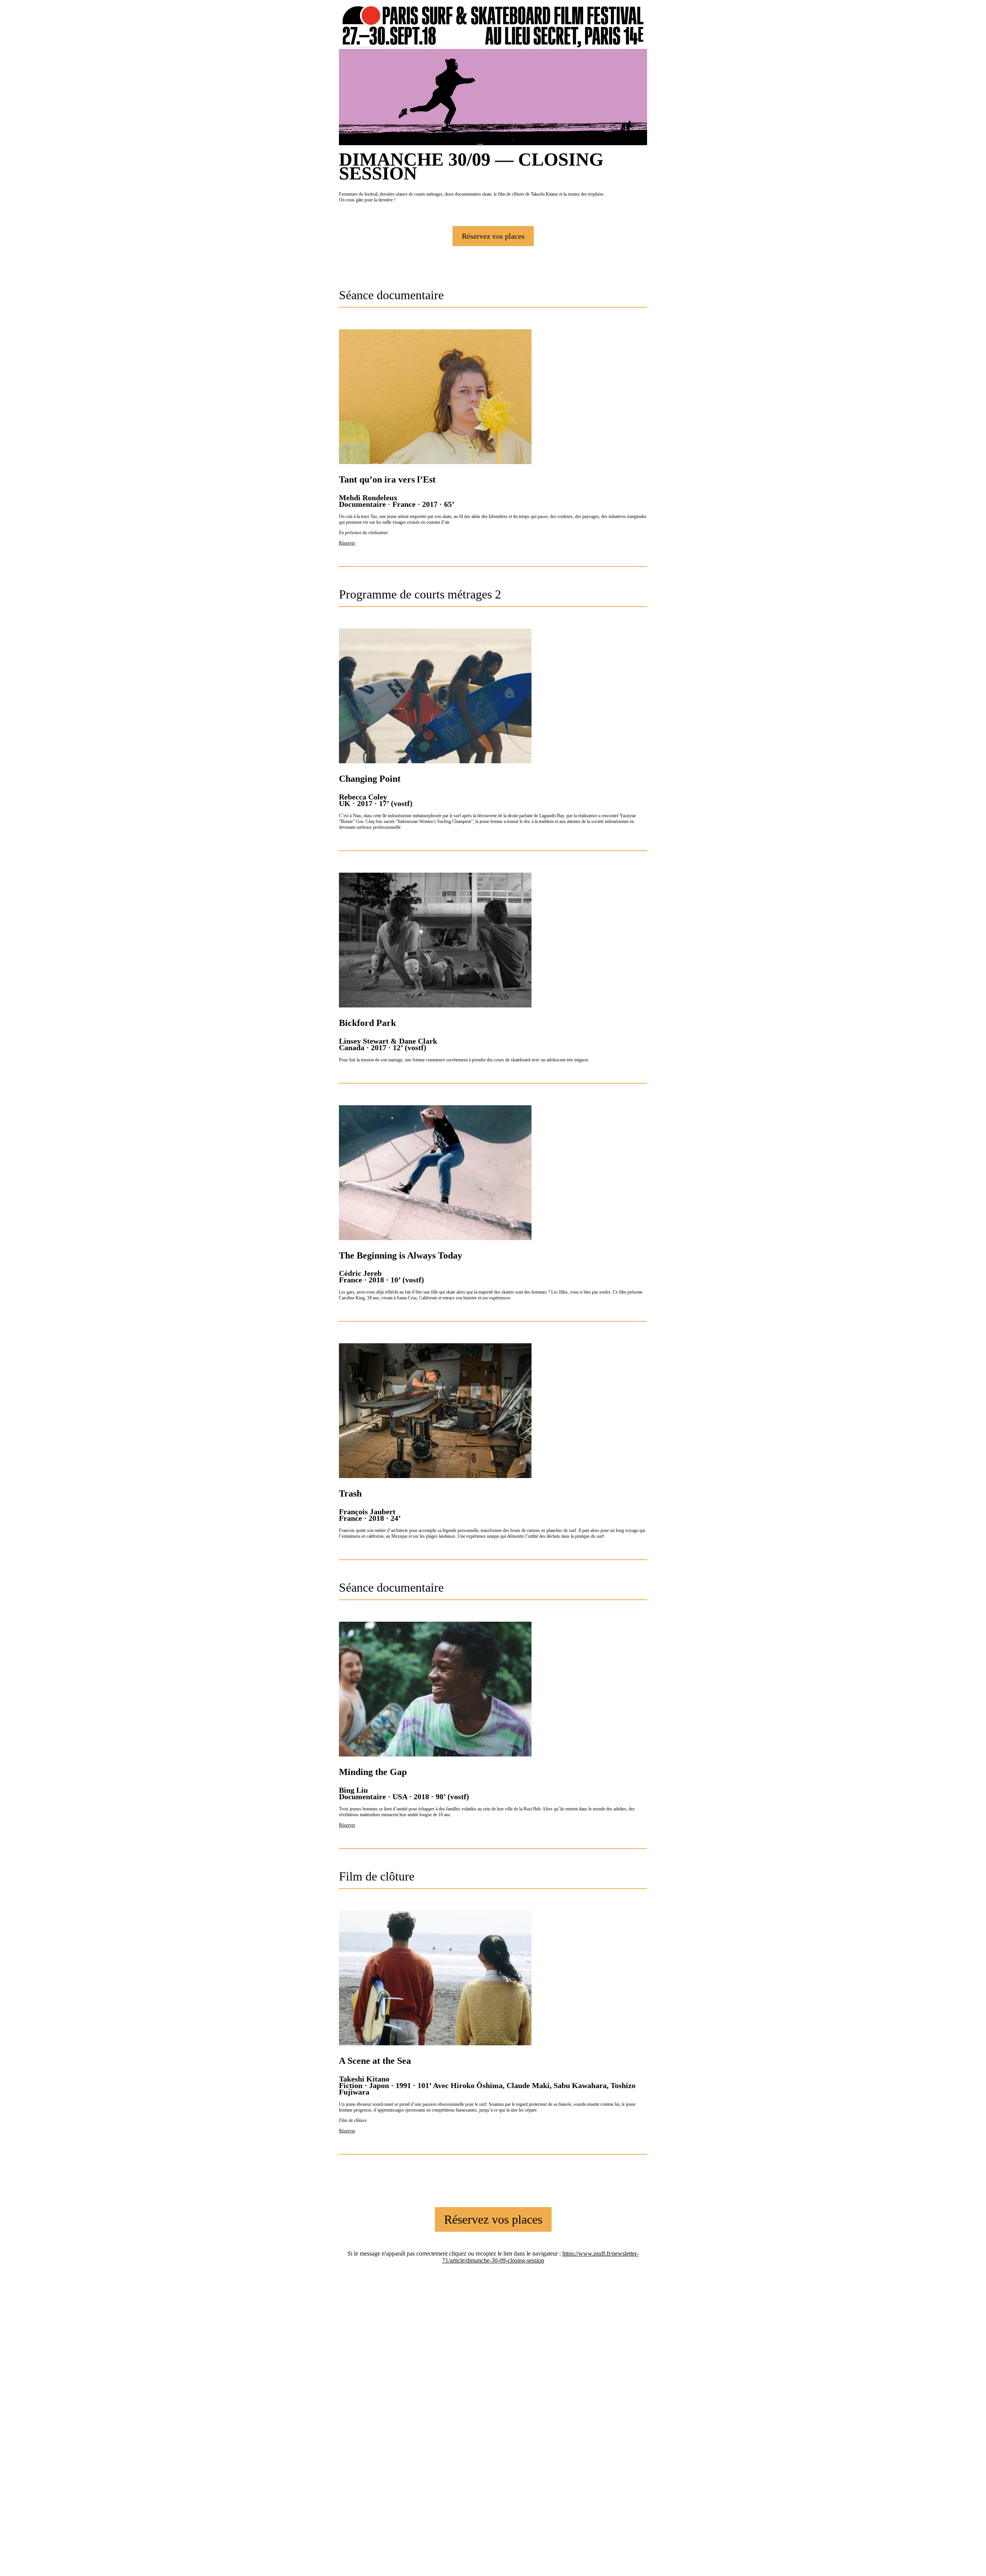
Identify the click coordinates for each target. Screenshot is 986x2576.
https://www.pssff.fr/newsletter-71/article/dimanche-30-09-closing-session (541, 2257)
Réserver (347, 543)
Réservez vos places (493, 236)
